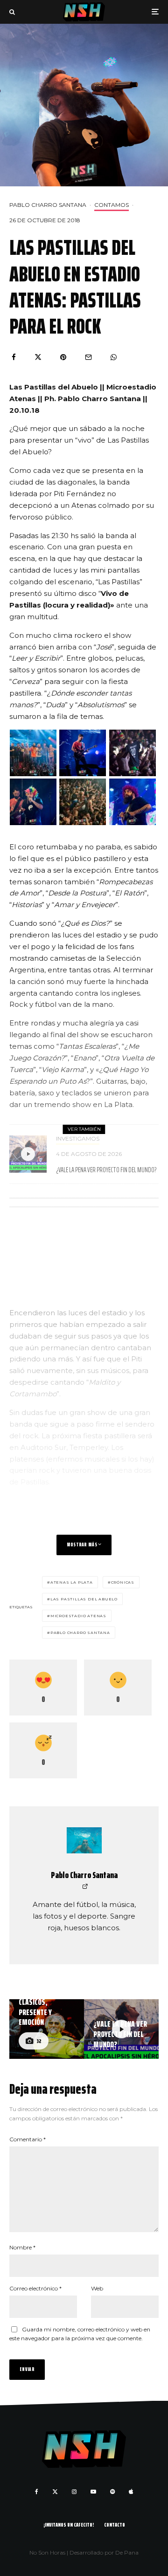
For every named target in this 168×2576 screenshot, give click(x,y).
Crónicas (123, 1582)
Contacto (115, 2525)
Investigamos (78, 1138)
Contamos (112, 205)
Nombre (22, 2247)
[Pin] (63, 357)
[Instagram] (74, 2492)
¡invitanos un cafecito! (69, 2525)
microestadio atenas (78, 1616)
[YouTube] (93, 2492)
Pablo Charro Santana (48, 205)
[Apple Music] (131, 2492)
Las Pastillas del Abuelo (84, 1599)
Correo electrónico (35, 2288)
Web (97, 2288)
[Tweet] (38, 357)
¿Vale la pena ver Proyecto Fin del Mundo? (106, 1170)
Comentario (28, 2139)
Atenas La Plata (72, 1582)
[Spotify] (112, 2492)
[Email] (88, 357)
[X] (55, 2492)
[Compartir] (14, 357)
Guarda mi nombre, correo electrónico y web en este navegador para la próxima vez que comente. (80, 2334)
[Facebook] (37, 2492)
